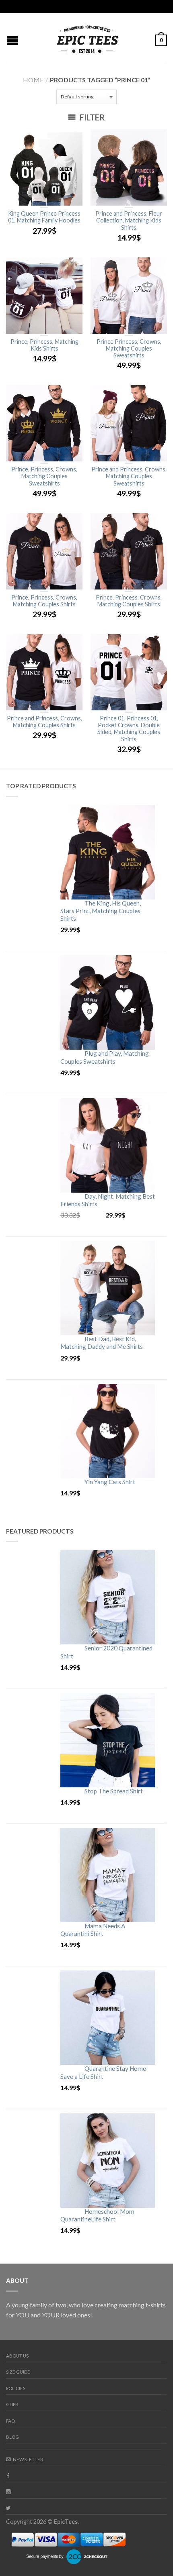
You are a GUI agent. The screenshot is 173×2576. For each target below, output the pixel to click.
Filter (92, 117)
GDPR (12, 2404)
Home (33, 80)
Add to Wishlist (72, 139)
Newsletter (28, 2459)
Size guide (18, 2372)
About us (17, 2356)
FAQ (10, 2421)
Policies (16, 2388)
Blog (12, 2437)
